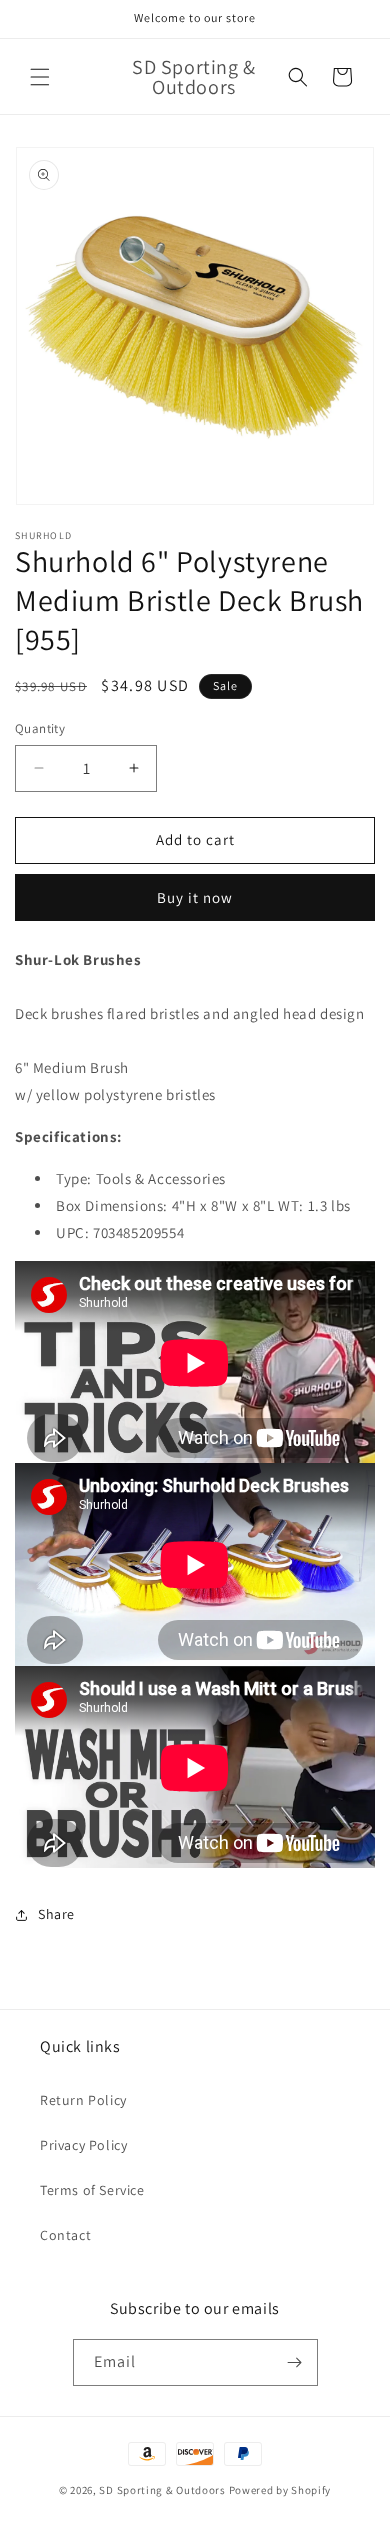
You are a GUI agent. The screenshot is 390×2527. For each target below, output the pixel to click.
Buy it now (195, 897)
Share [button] (56, 1914)
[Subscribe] (295, 2362)
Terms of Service (92, 2190)
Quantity (40, 728)
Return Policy (83, 2100)
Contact (65, 2235)
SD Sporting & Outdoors (162, 2490)
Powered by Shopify (280, 2490)
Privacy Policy (83, 2145)
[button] (40, 77)
